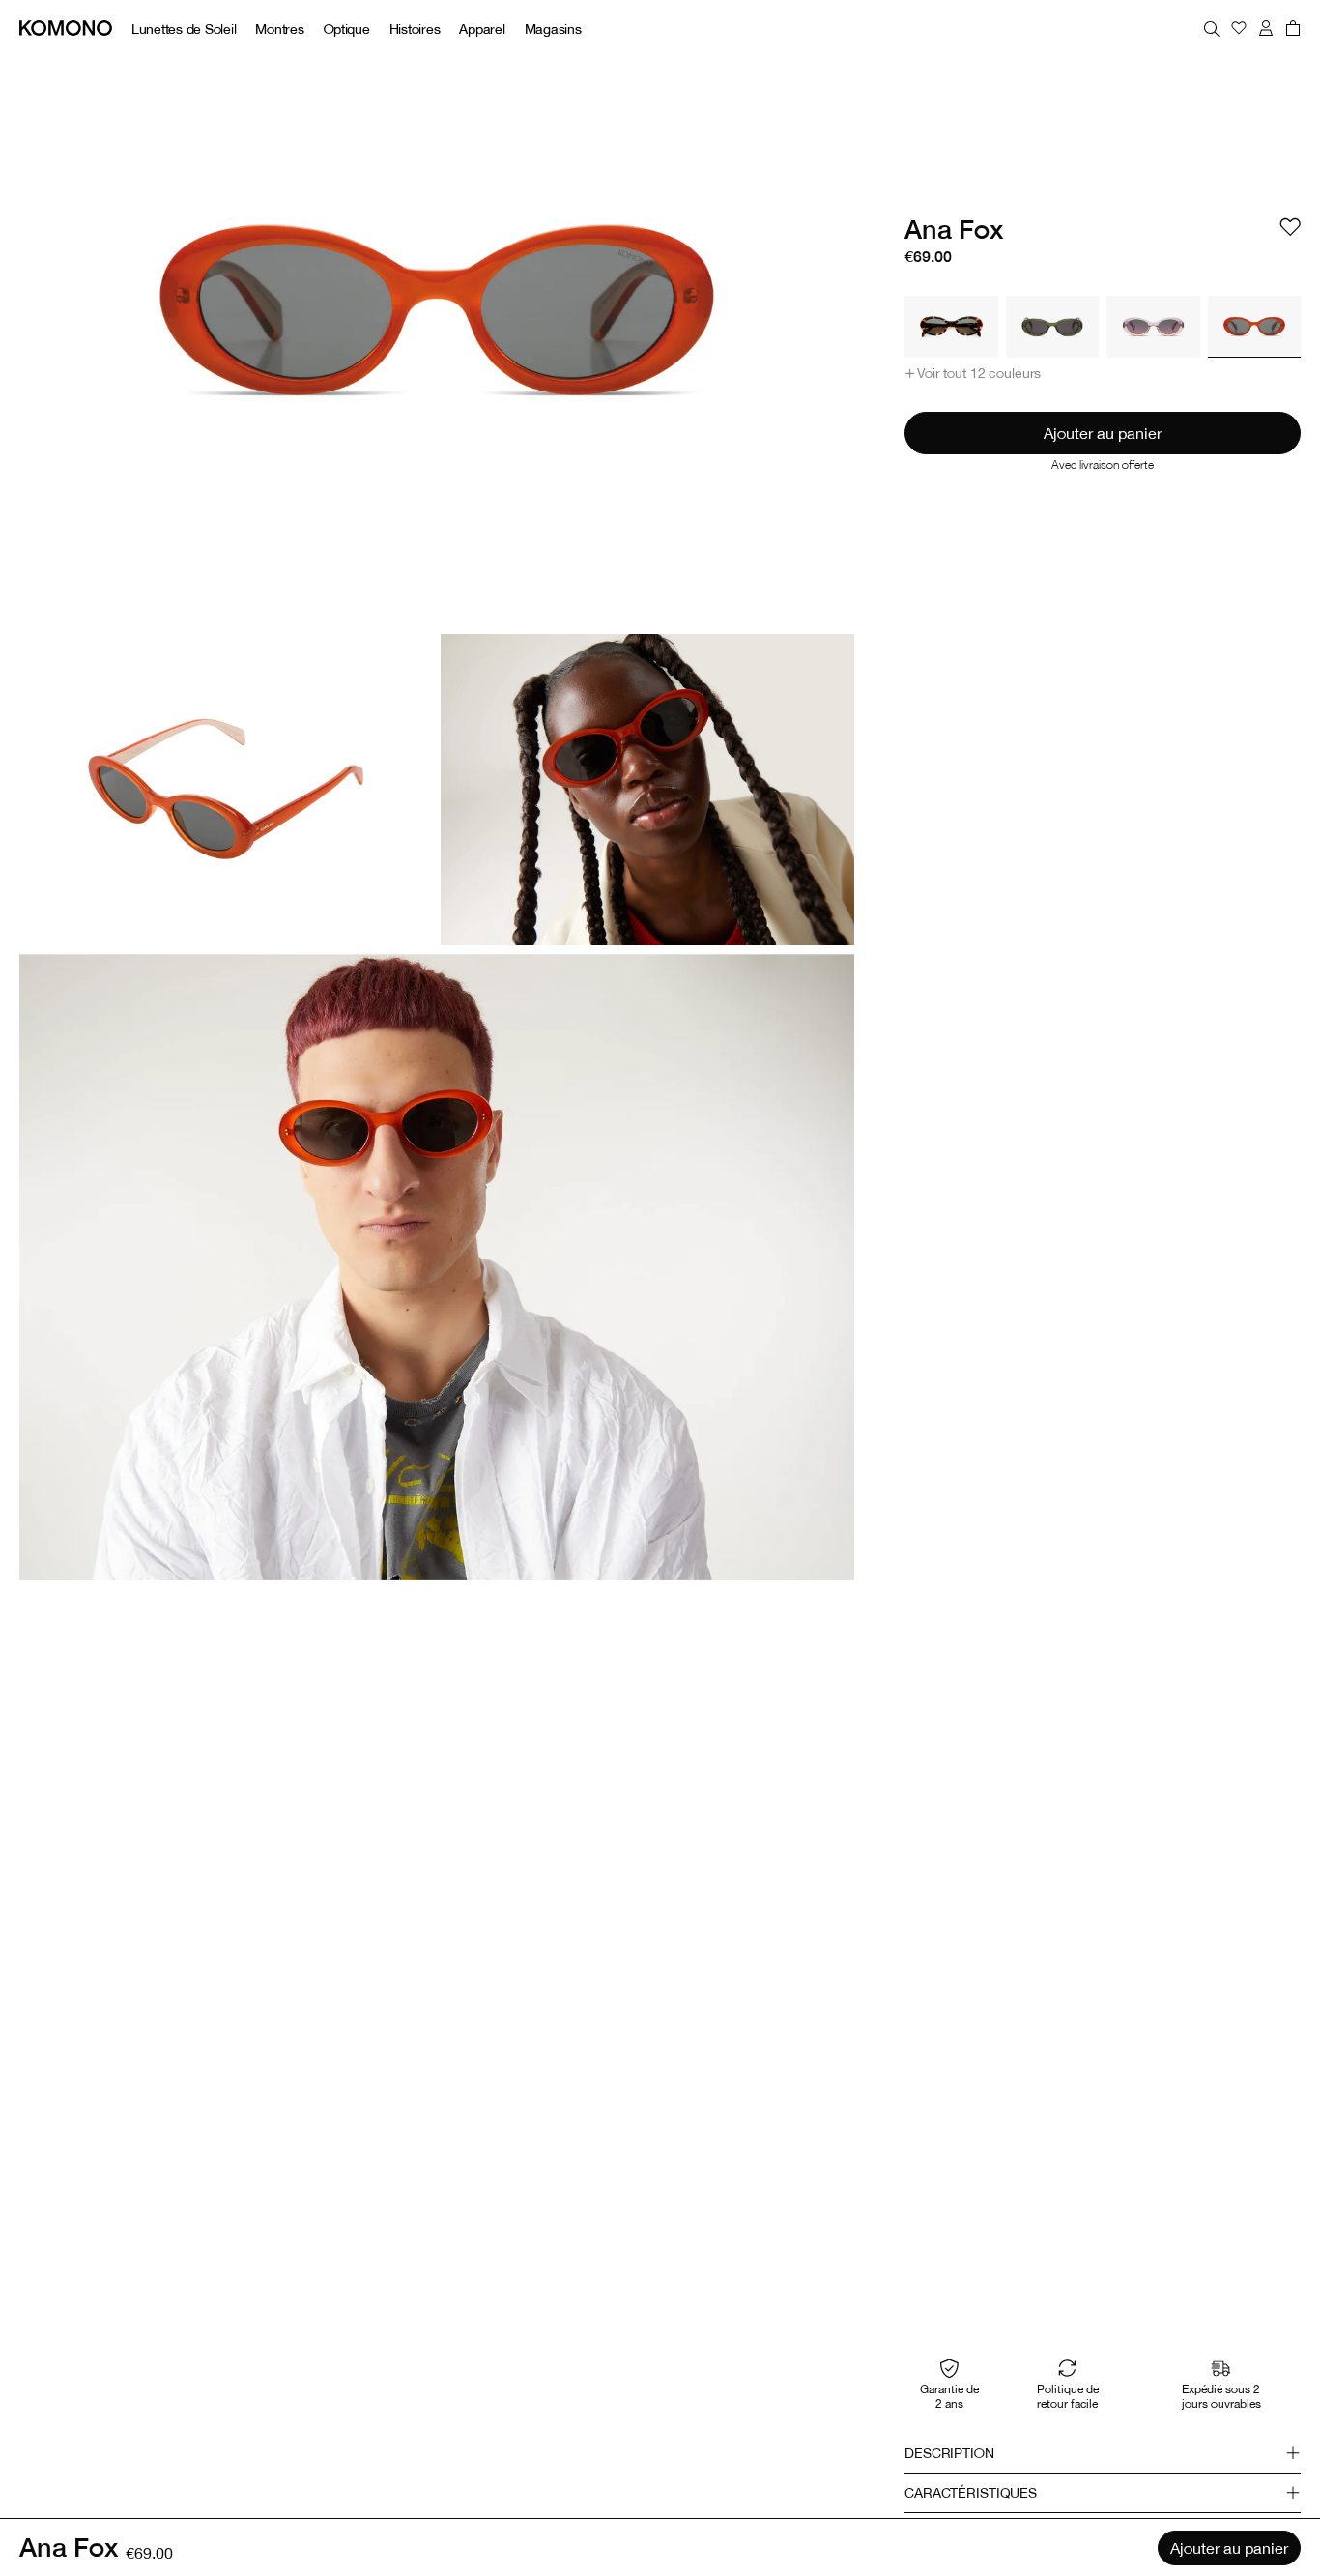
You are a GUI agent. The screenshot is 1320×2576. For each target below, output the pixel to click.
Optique (347, 29)
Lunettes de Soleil (184, 29)
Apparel (482, 29)
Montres (279, 29)
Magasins (553, 29)
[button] (973, 373)
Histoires (415, 29)
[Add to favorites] (1290, 227)
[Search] (1212, 28)
